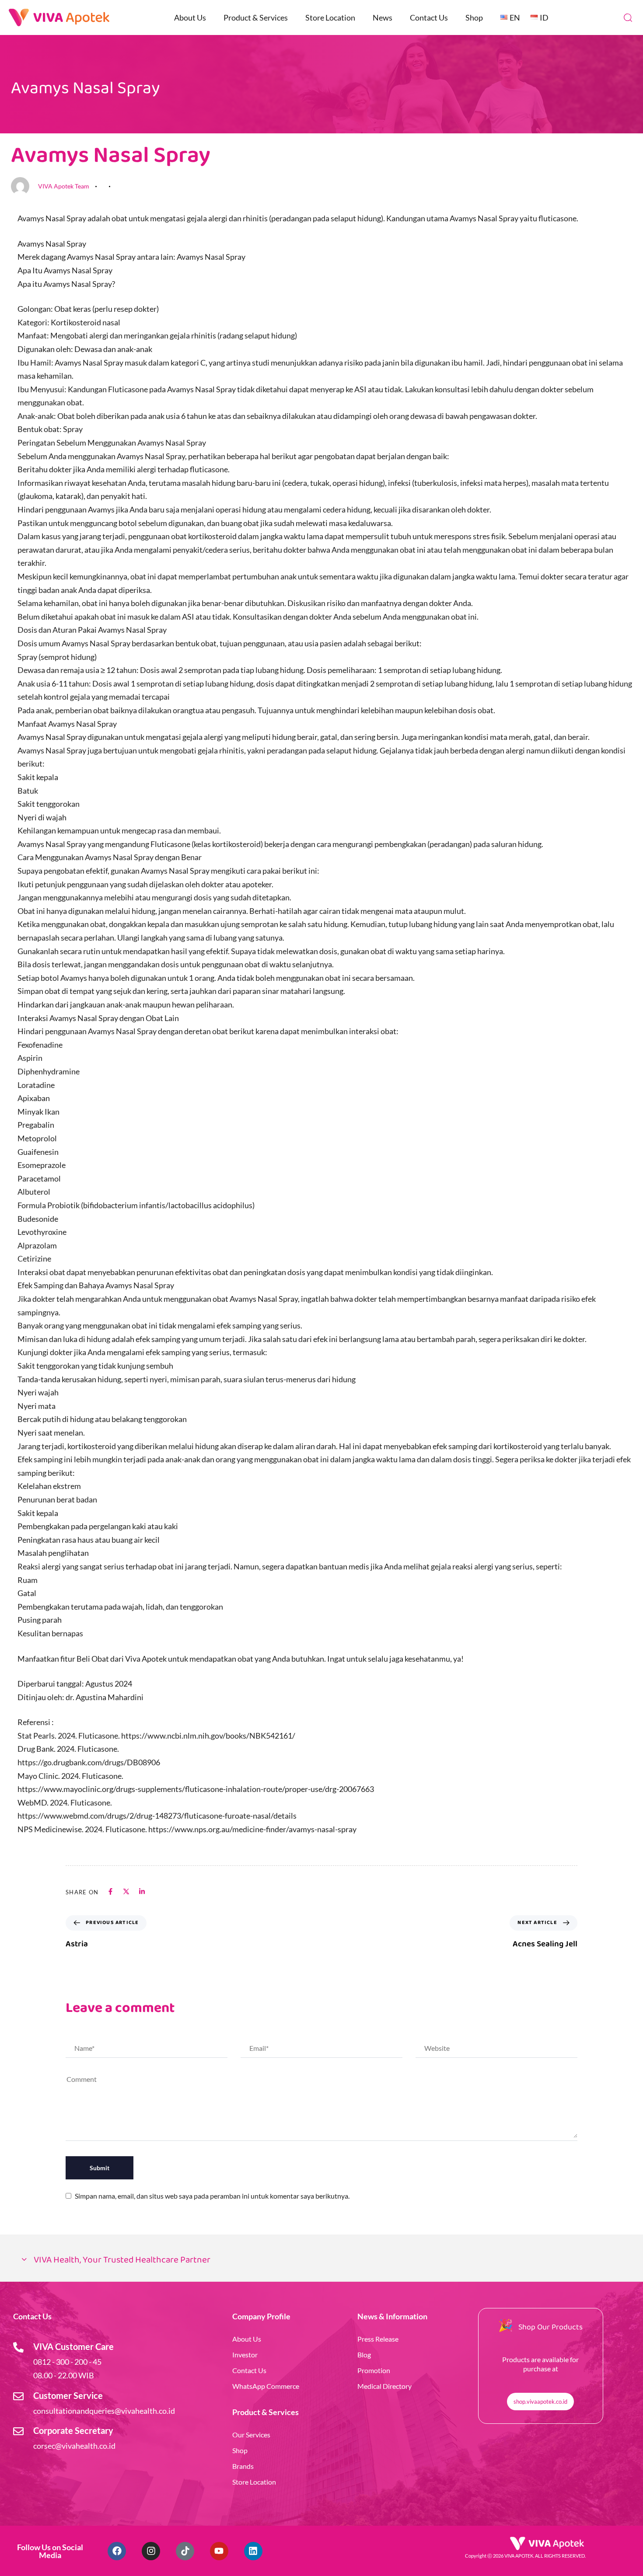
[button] (628, 17)
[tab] (321, 2261)
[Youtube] (219, 2551)
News (383, 17)
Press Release (378, 2339)
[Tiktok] (185, 2551)
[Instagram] (151, 2551)
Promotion (374, 2370)
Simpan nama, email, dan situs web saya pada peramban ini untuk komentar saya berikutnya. (212, 2196)
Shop (474, 17)
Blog (364, 2355)
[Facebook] (117, 2551)
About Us (190, 17)
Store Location (330, 17)
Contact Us (429, 17)
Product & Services (256, 17)
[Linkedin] (253, 2551)
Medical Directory (384, 2386)
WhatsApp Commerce (266, 2386)
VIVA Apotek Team (64, 186)
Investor (245, 2355)
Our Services (251, 2435)
